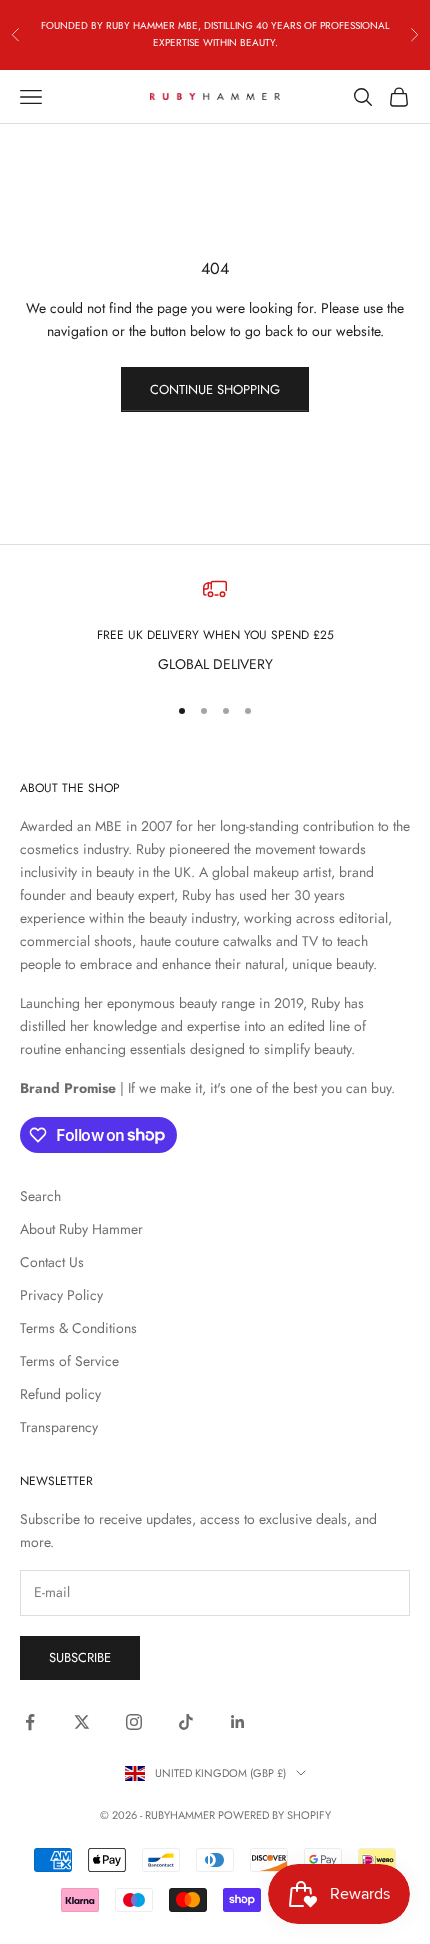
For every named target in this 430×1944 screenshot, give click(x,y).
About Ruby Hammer (81, 1229)
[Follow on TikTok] (186, 1722)
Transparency (59, 1427)
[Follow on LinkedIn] (238, 1722)
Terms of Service (69, 1361)
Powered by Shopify (274, 1815)
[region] (215, 626)
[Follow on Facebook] (30, 1722)
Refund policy (60, 1394)
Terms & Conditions (78, 1328)
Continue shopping (215, 389)
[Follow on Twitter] (82, 1722)
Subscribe (80, 1657)
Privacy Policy (61, 1295)
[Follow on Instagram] (134, 1722)
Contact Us (52, 1262)
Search (40, 1196)
